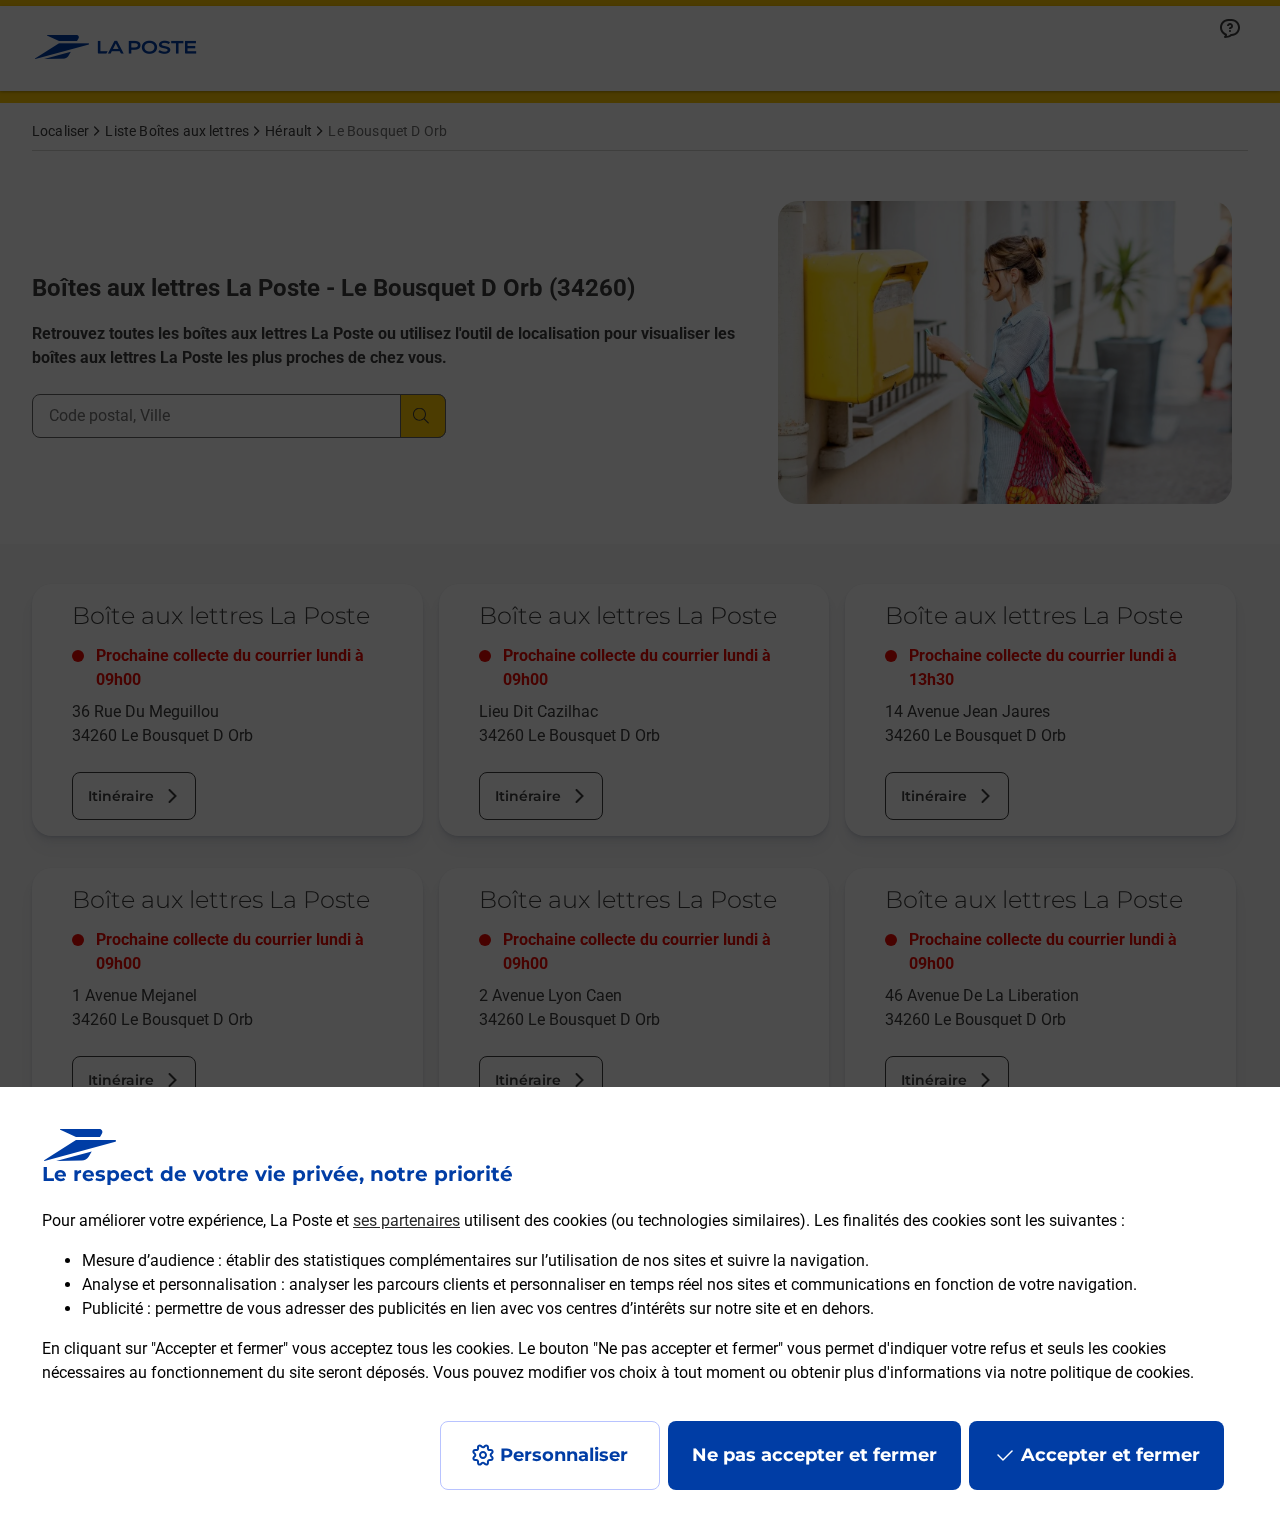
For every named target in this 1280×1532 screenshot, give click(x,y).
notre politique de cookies (1100, 1372)
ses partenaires (406, 1220)
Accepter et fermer (1110, 1455)
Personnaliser (564, 1455)
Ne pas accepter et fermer (814, 1455)
